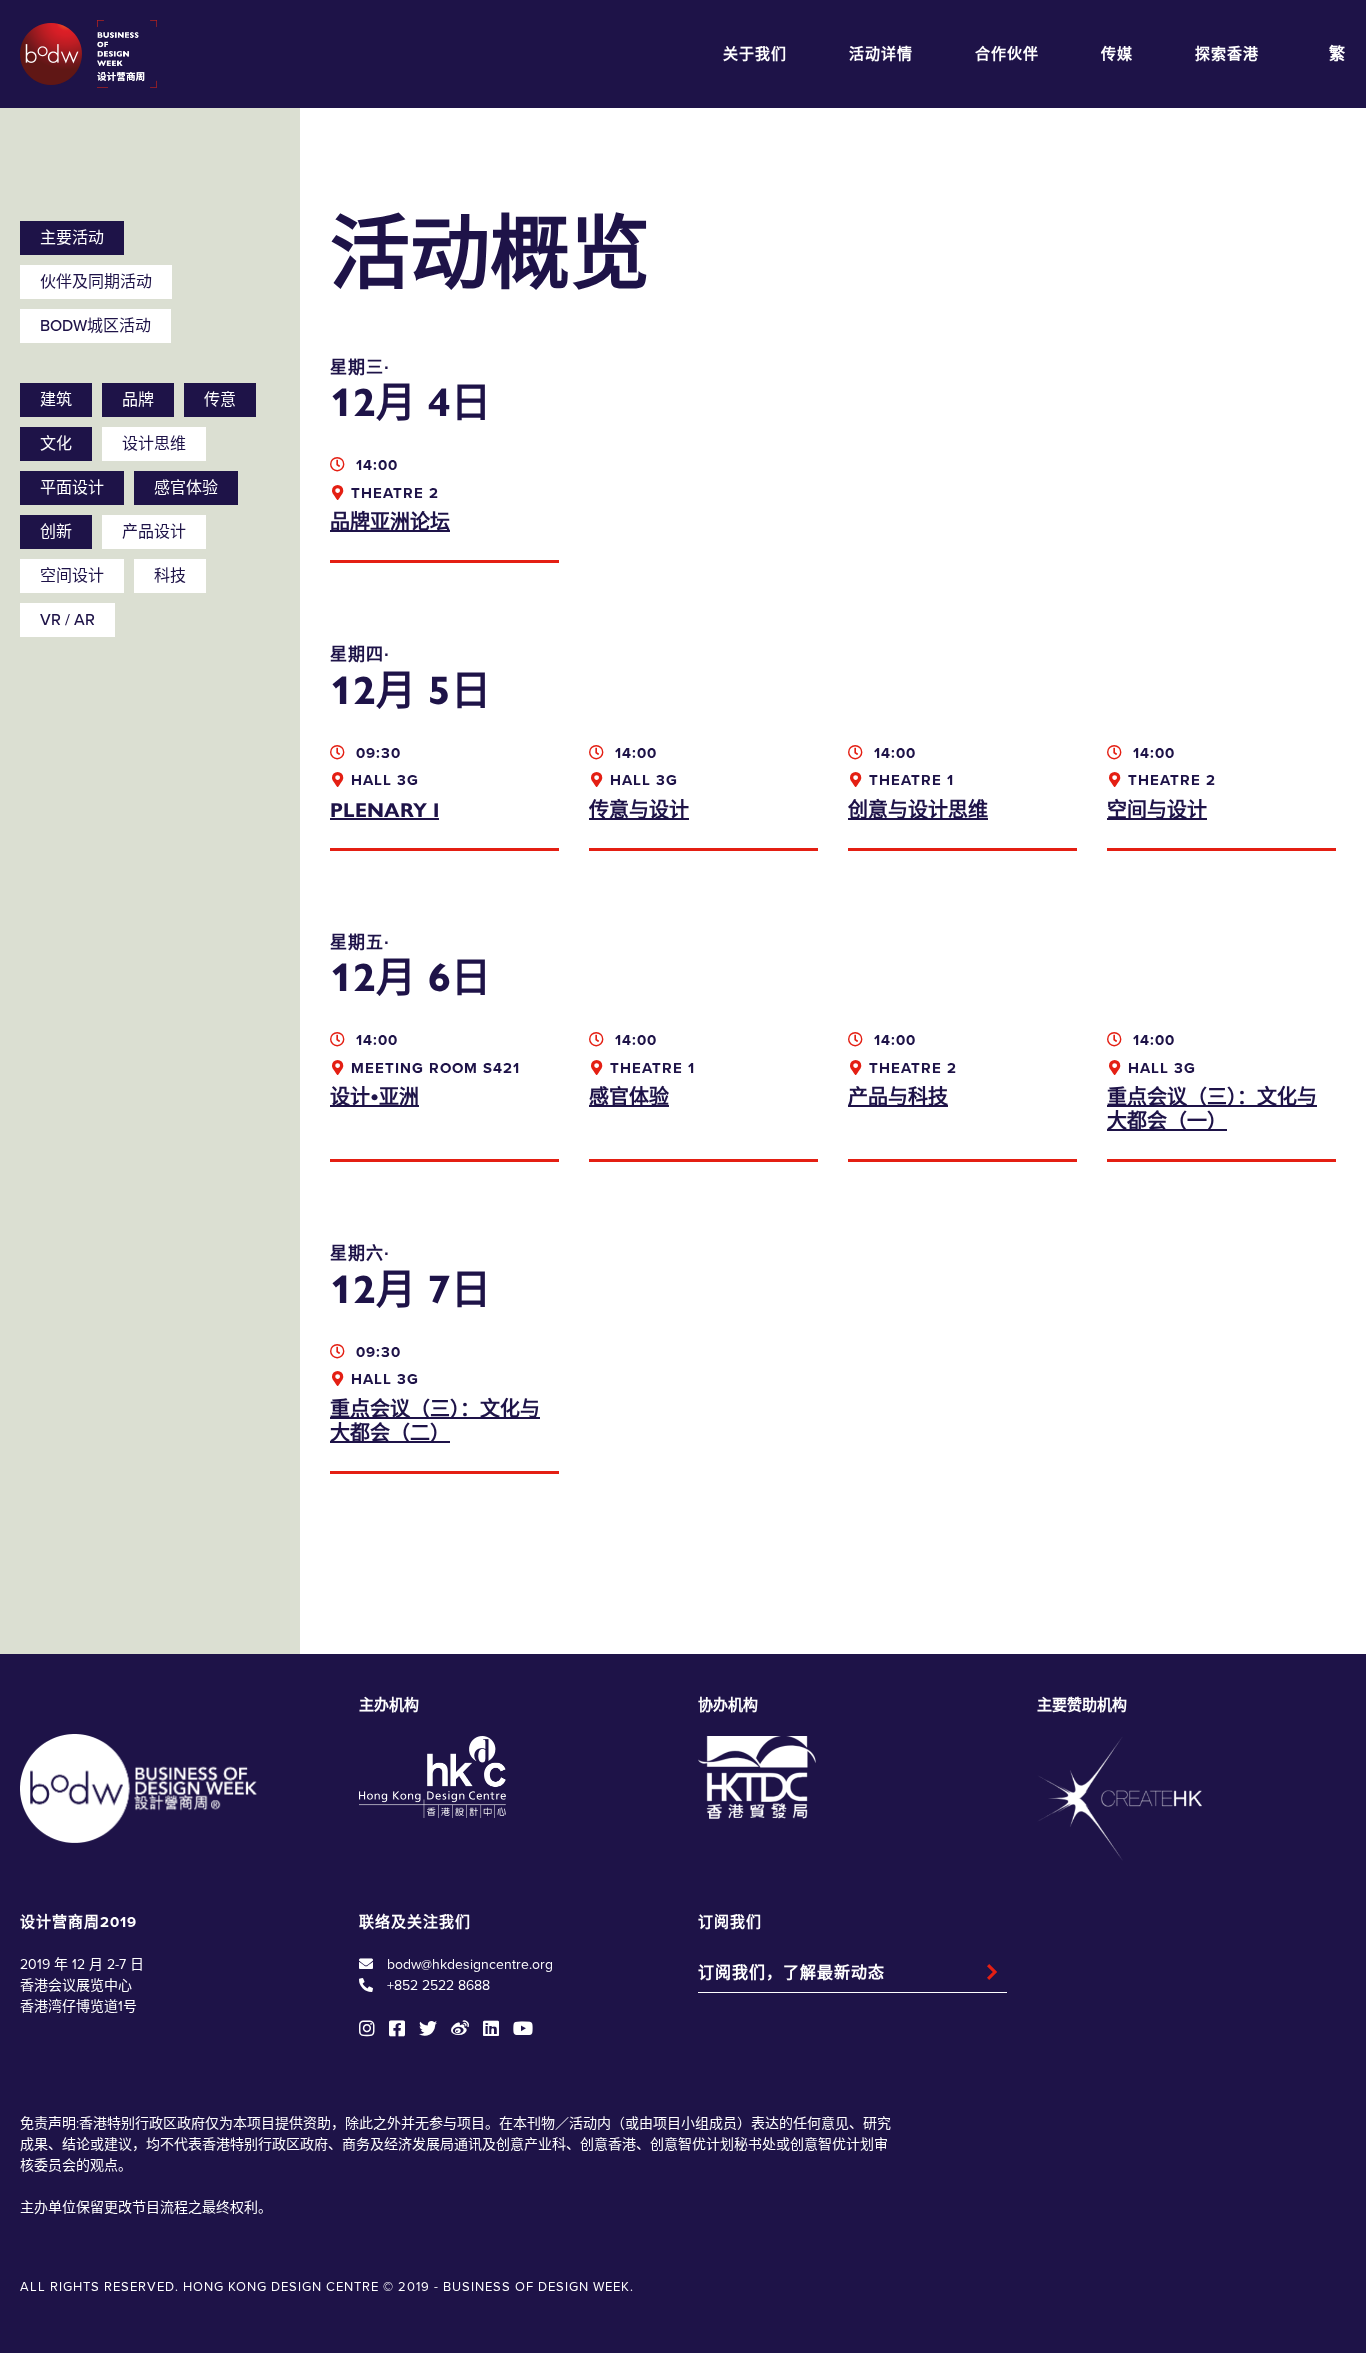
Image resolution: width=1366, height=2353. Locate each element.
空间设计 (72, 576)
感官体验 (186, 488)
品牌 (138, 400)
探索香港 (1227, 54)
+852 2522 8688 (438, 1985)
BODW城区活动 (95, 326)
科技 (170, 576)
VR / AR (67, 620)
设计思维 (154, 444)
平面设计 (72, 488)
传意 (220, 400)
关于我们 (755, 54)
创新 (56, 532)
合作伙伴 (1007, 54)
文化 (56, 444)
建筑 (56, 400)
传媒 (1117, 54)
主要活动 (72, 238)
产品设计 (154, 532)
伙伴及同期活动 (96, 282)
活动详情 (881, 54)
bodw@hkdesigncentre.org (470, 1964)
